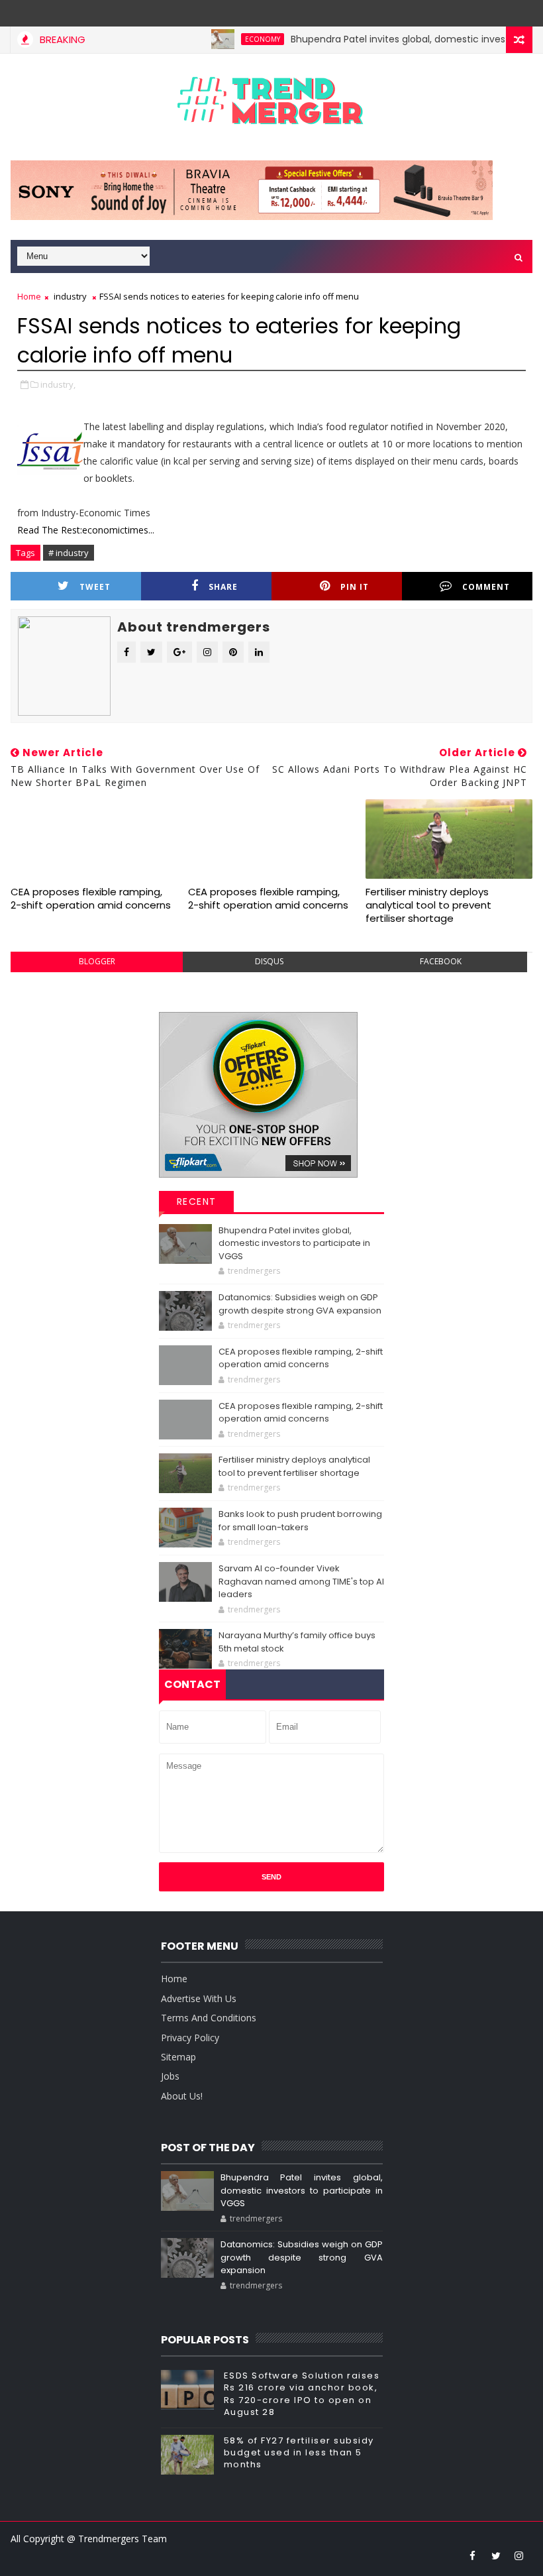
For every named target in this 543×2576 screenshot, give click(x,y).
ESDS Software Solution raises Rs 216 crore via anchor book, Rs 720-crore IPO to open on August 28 (302, 2394)
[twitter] (496, 2555)
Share (223, 587)
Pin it (355, 587)
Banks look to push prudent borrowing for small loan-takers (300, 1521)
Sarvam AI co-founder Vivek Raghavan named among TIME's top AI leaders (301, 1581)
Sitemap (178, 2057)
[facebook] (473, 2555)
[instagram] (519, 2555)
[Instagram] (496, 13)
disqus (269, 961)
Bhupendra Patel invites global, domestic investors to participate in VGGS (294, 1243)
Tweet (95, 587)
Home (29, 296)
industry (70, 296)
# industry (69, 553)
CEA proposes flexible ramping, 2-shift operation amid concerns (91, 898)
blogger (97, 961)
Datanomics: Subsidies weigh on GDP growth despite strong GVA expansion (300, 1304)
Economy (234, 39)
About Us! (182, 2096)
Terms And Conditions (209, 2018)
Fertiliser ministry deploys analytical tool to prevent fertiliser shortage (428, 905)
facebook (441, 961)
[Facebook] (519, 13)
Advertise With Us (199, 1998)
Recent (197, 1202)
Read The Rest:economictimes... (86, 530)
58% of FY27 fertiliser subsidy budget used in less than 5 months (299, 2452)
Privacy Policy (190, 2038)
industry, (58, 384)
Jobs (170, 2076)
